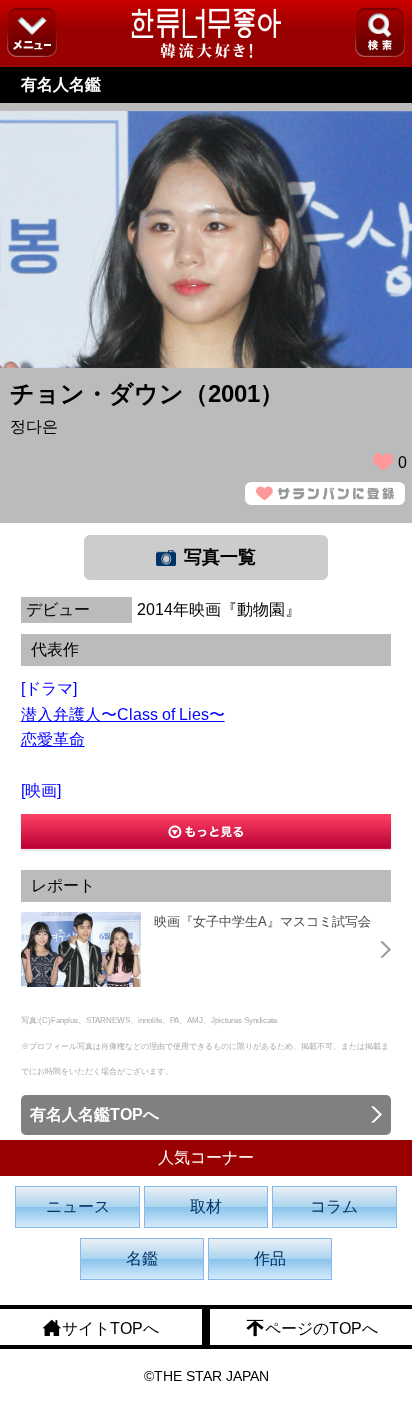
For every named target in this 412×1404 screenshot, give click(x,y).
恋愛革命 (53, 739)
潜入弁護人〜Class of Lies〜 (123, 714)
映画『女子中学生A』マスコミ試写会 (262, 921)
